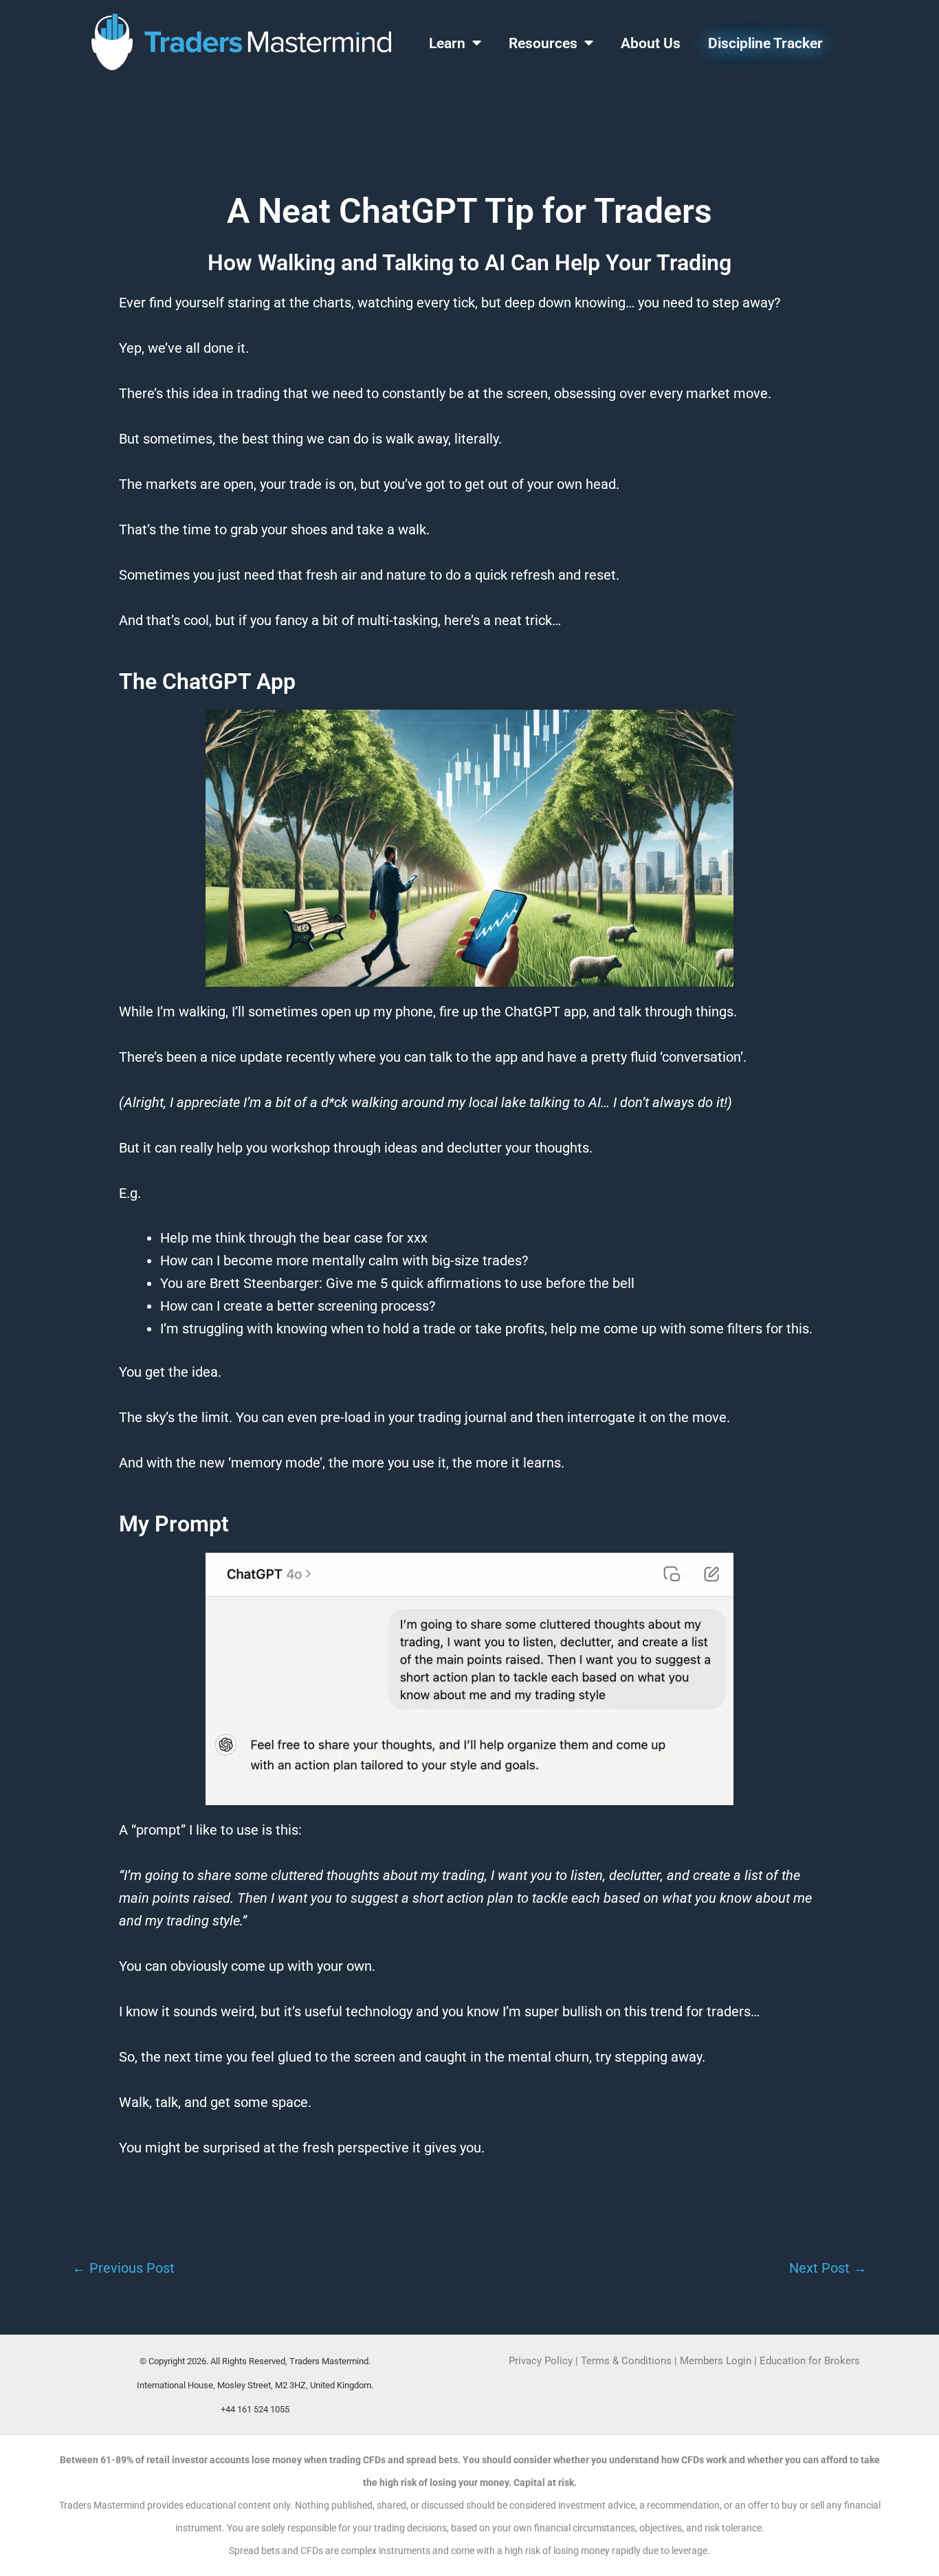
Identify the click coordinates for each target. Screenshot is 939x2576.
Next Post (828, 2268)
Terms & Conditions (626, 2361)
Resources (543, 43)
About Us (651, 43)
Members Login (717, 2361)
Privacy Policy (541, 2361)
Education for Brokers (810, 2361)
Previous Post (123, 2268)
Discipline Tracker (765, 43)
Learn (447, 43)
